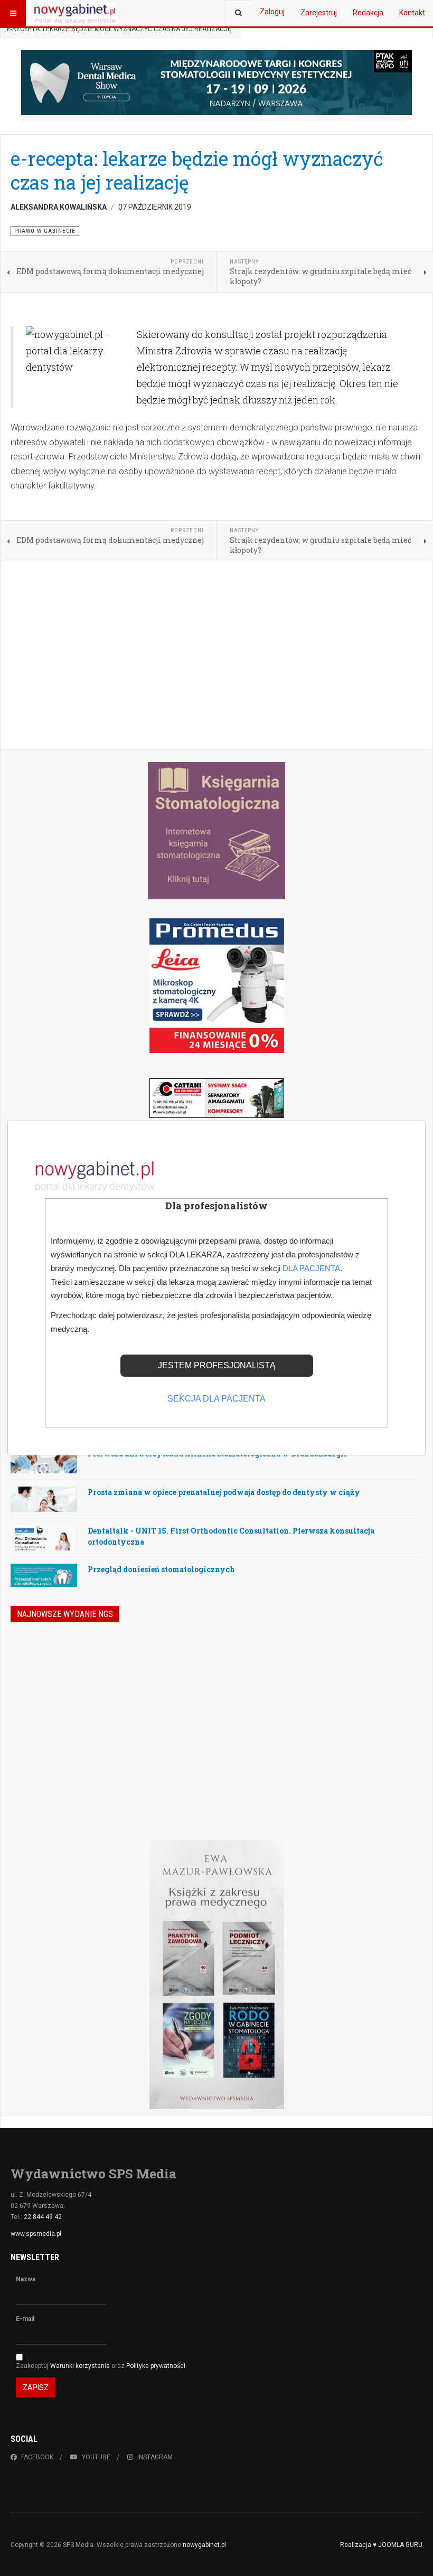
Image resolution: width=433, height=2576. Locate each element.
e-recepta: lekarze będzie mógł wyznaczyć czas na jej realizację (197, 170)
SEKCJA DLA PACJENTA (216, 1399)
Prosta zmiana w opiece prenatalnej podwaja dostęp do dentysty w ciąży (224, 1492)
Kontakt (412, 13)
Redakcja (368, 13)
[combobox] (238, 13)
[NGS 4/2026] (87, 1695)
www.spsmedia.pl (36, 2234)
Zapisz (36, 2387)
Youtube (96, 2457)
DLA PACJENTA (311, 1268)
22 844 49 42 (43, 2217)
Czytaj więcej (368, 1772)
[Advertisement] (216, 656)
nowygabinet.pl (204, 2545)
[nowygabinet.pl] (75, 13)
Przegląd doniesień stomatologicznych (161, 1569)
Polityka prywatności (156, 2366)
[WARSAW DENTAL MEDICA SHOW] (216, 83)
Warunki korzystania (81, 2366)
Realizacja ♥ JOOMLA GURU (381, 2545)
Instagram (155, 2457)
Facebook (37, 2457)
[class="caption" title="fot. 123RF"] (44, 1469)
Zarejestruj (319, 13)
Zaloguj (272, 12)
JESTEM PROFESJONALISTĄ (217, 1365)
